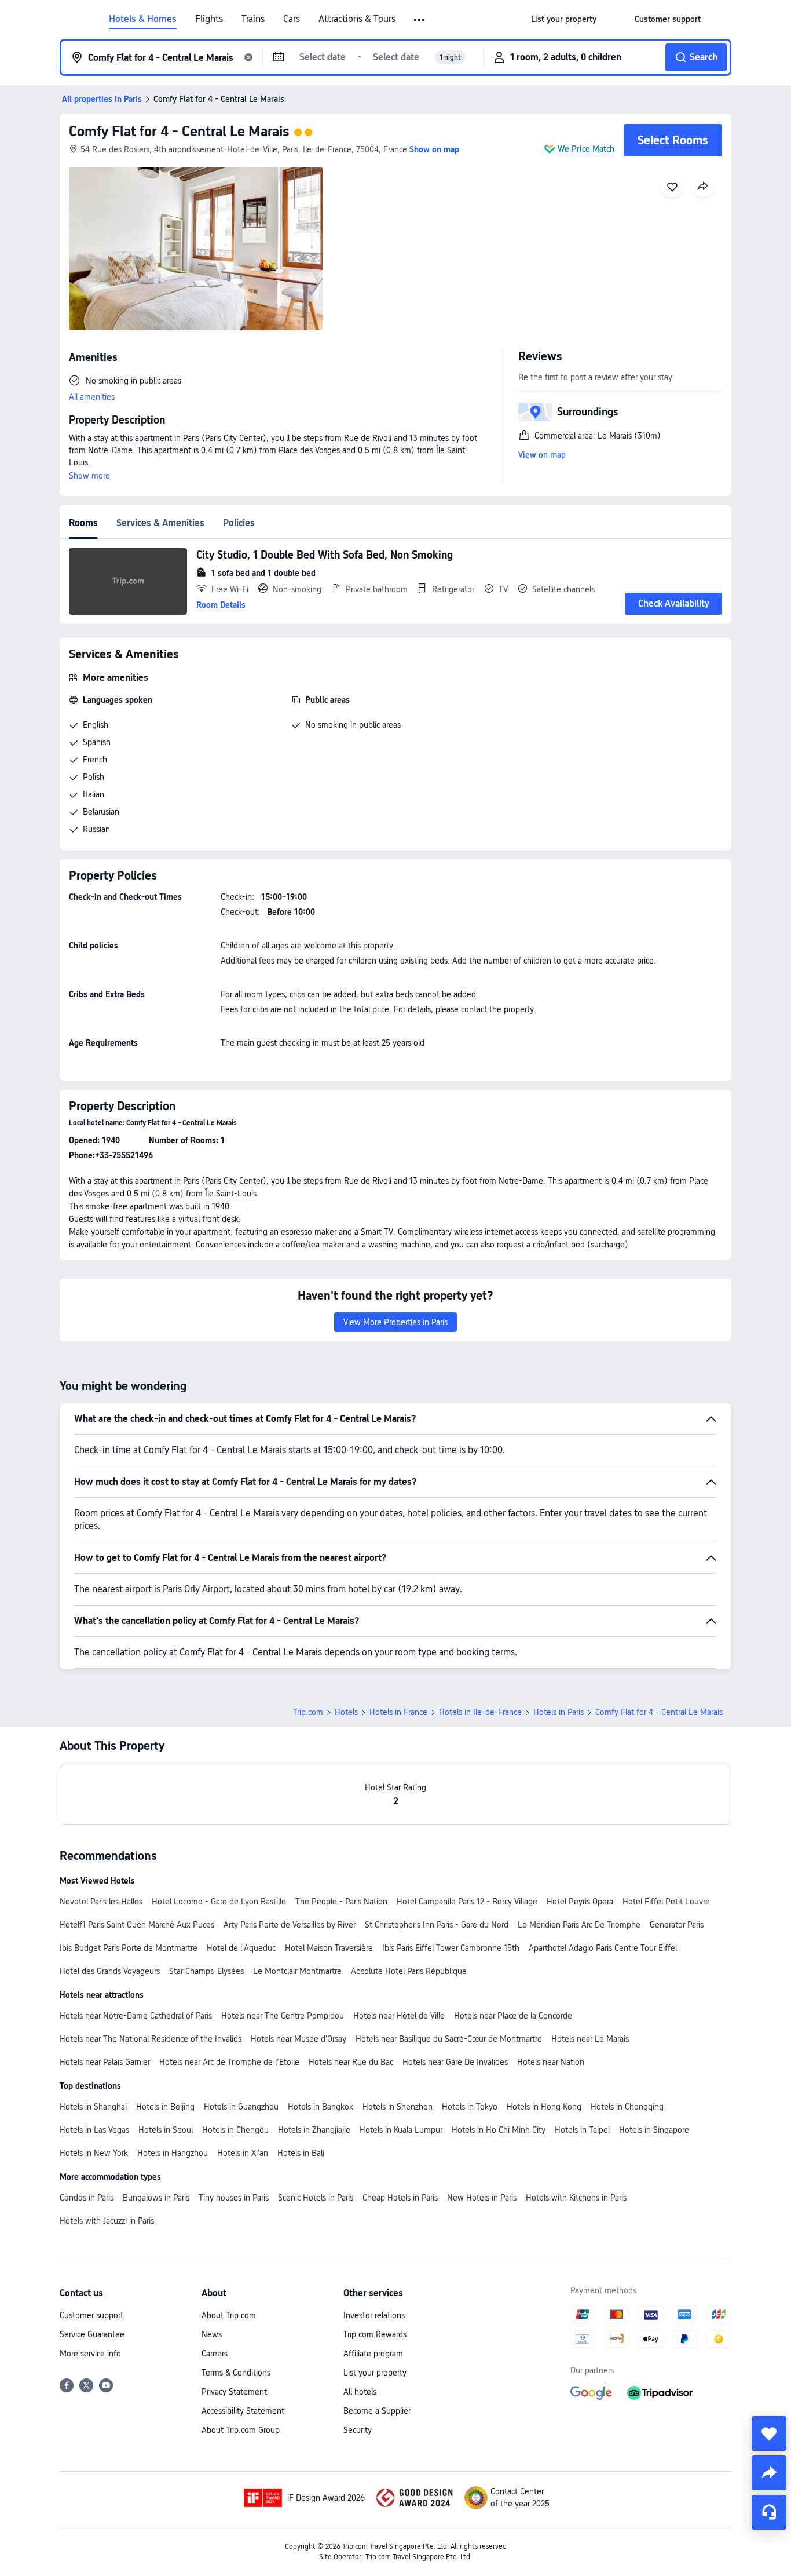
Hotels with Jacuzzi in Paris (107, 2221)
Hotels (346, 1712)
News (212, 2334)
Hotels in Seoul (166, 2130)
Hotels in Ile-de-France (480, 1712)
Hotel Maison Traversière (329, 1948)
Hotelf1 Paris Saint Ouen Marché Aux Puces (137, 1925)
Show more (89, 476)
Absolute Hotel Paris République (409, 1971)
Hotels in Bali (301, 2153)
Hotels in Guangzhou (241, 2107)
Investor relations (374, 2315)
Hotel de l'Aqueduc (241, 1948)
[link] (564, 19)
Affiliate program (373, 2354)
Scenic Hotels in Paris (316, 2198)
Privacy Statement (234, 2392)
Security (358, 2430)
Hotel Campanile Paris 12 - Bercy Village (467, 1902)
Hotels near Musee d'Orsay (299, 2039)
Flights (209, 19)
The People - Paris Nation (341, 1902)
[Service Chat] (769, 2512)
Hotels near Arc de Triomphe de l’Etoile (229, 2062)
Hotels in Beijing (165, 2107)
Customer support (91, 2315)
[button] (420, 20)
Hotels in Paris (559, 1712)
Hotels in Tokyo (470, 2107)
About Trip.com (229, 2315)
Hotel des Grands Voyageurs (110, 1971)
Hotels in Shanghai (93, 2107)
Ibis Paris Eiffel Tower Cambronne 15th (451, 1948)
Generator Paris (677, 1925)
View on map (542, 455)
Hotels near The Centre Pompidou (283, 2016)
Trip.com (308, 1712)
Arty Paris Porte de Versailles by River (290, 1925)
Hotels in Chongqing (627, 2107)
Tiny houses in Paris (234, 2198)
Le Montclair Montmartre (297, 1971)
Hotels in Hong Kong (544, 2107)
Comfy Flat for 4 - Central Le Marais (179, 131)
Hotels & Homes (143, 19)
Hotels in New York (94, 2153)
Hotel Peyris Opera (580, 1902)
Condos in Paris (87, 2198)
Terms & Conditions (236, 2373)
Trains (253, 19)
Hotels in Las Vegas (94, 2130)
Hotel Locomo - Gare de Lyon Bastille (219, 1902)
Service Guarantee (92, 2334)
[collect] (769, 2433)
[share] (769, 2473)
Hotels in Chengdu (235, 2130)
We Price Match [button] (586, 149)
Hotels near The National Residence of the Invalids (151, 2039)
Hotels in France (398, 1712)
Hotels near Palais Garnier (105, 2062)
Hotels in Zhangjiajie (314, 2130)
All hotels (360, 2392)
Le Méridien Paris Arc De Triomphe (579, 1925)
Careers (215, 2354)
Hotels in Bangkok (321, 2107)
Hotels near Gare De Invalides (455, 2062)
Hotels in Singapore (654, 2130)
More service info (90, 2354)
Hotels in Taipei (582, 2130)
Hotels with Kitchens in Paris (576, 2198)
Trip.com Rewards (375, 2334)
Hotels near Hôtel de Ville (399, 2016)
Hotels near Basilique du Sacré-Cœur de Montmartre (449, 2039)
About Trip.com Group (241, 2430)
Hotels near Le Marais (590, 2039)
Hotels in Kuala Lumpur (401, 2130)
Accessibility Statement (243, 2411)
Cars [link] (292, 19)
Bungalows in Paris (156, 2198)
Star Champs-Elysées (206, 1971)
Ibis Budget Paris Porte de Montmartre (129, 1948)
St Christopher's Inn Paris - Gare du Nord (437, 1925)
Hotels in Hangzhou (173, 2153)
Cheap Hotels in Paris (400, 2198)
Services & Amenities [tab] (160, 523)
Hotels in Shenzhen (398, 2107)
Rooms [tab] (83, 523)
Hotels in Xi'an (243, 2153)
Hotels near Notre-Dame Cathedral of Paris (136, 2016)
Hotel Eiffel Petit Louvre (666, 1902)
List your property (375, 2373)
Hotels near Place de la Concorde (513, 2016)
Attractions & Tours (357, 19)
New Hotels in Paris (482, 2198)
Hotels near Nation (551, 2062)
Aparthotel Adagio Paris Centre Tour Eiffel (603, 1948)
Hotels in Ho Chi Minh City (499, 2130)
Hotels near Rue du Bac (351, 2062)
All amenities (92, 397)
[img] (196, 249)
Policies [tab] (239, 523)
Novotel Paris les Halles (101, 1902)
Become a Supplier (377, 2411)
